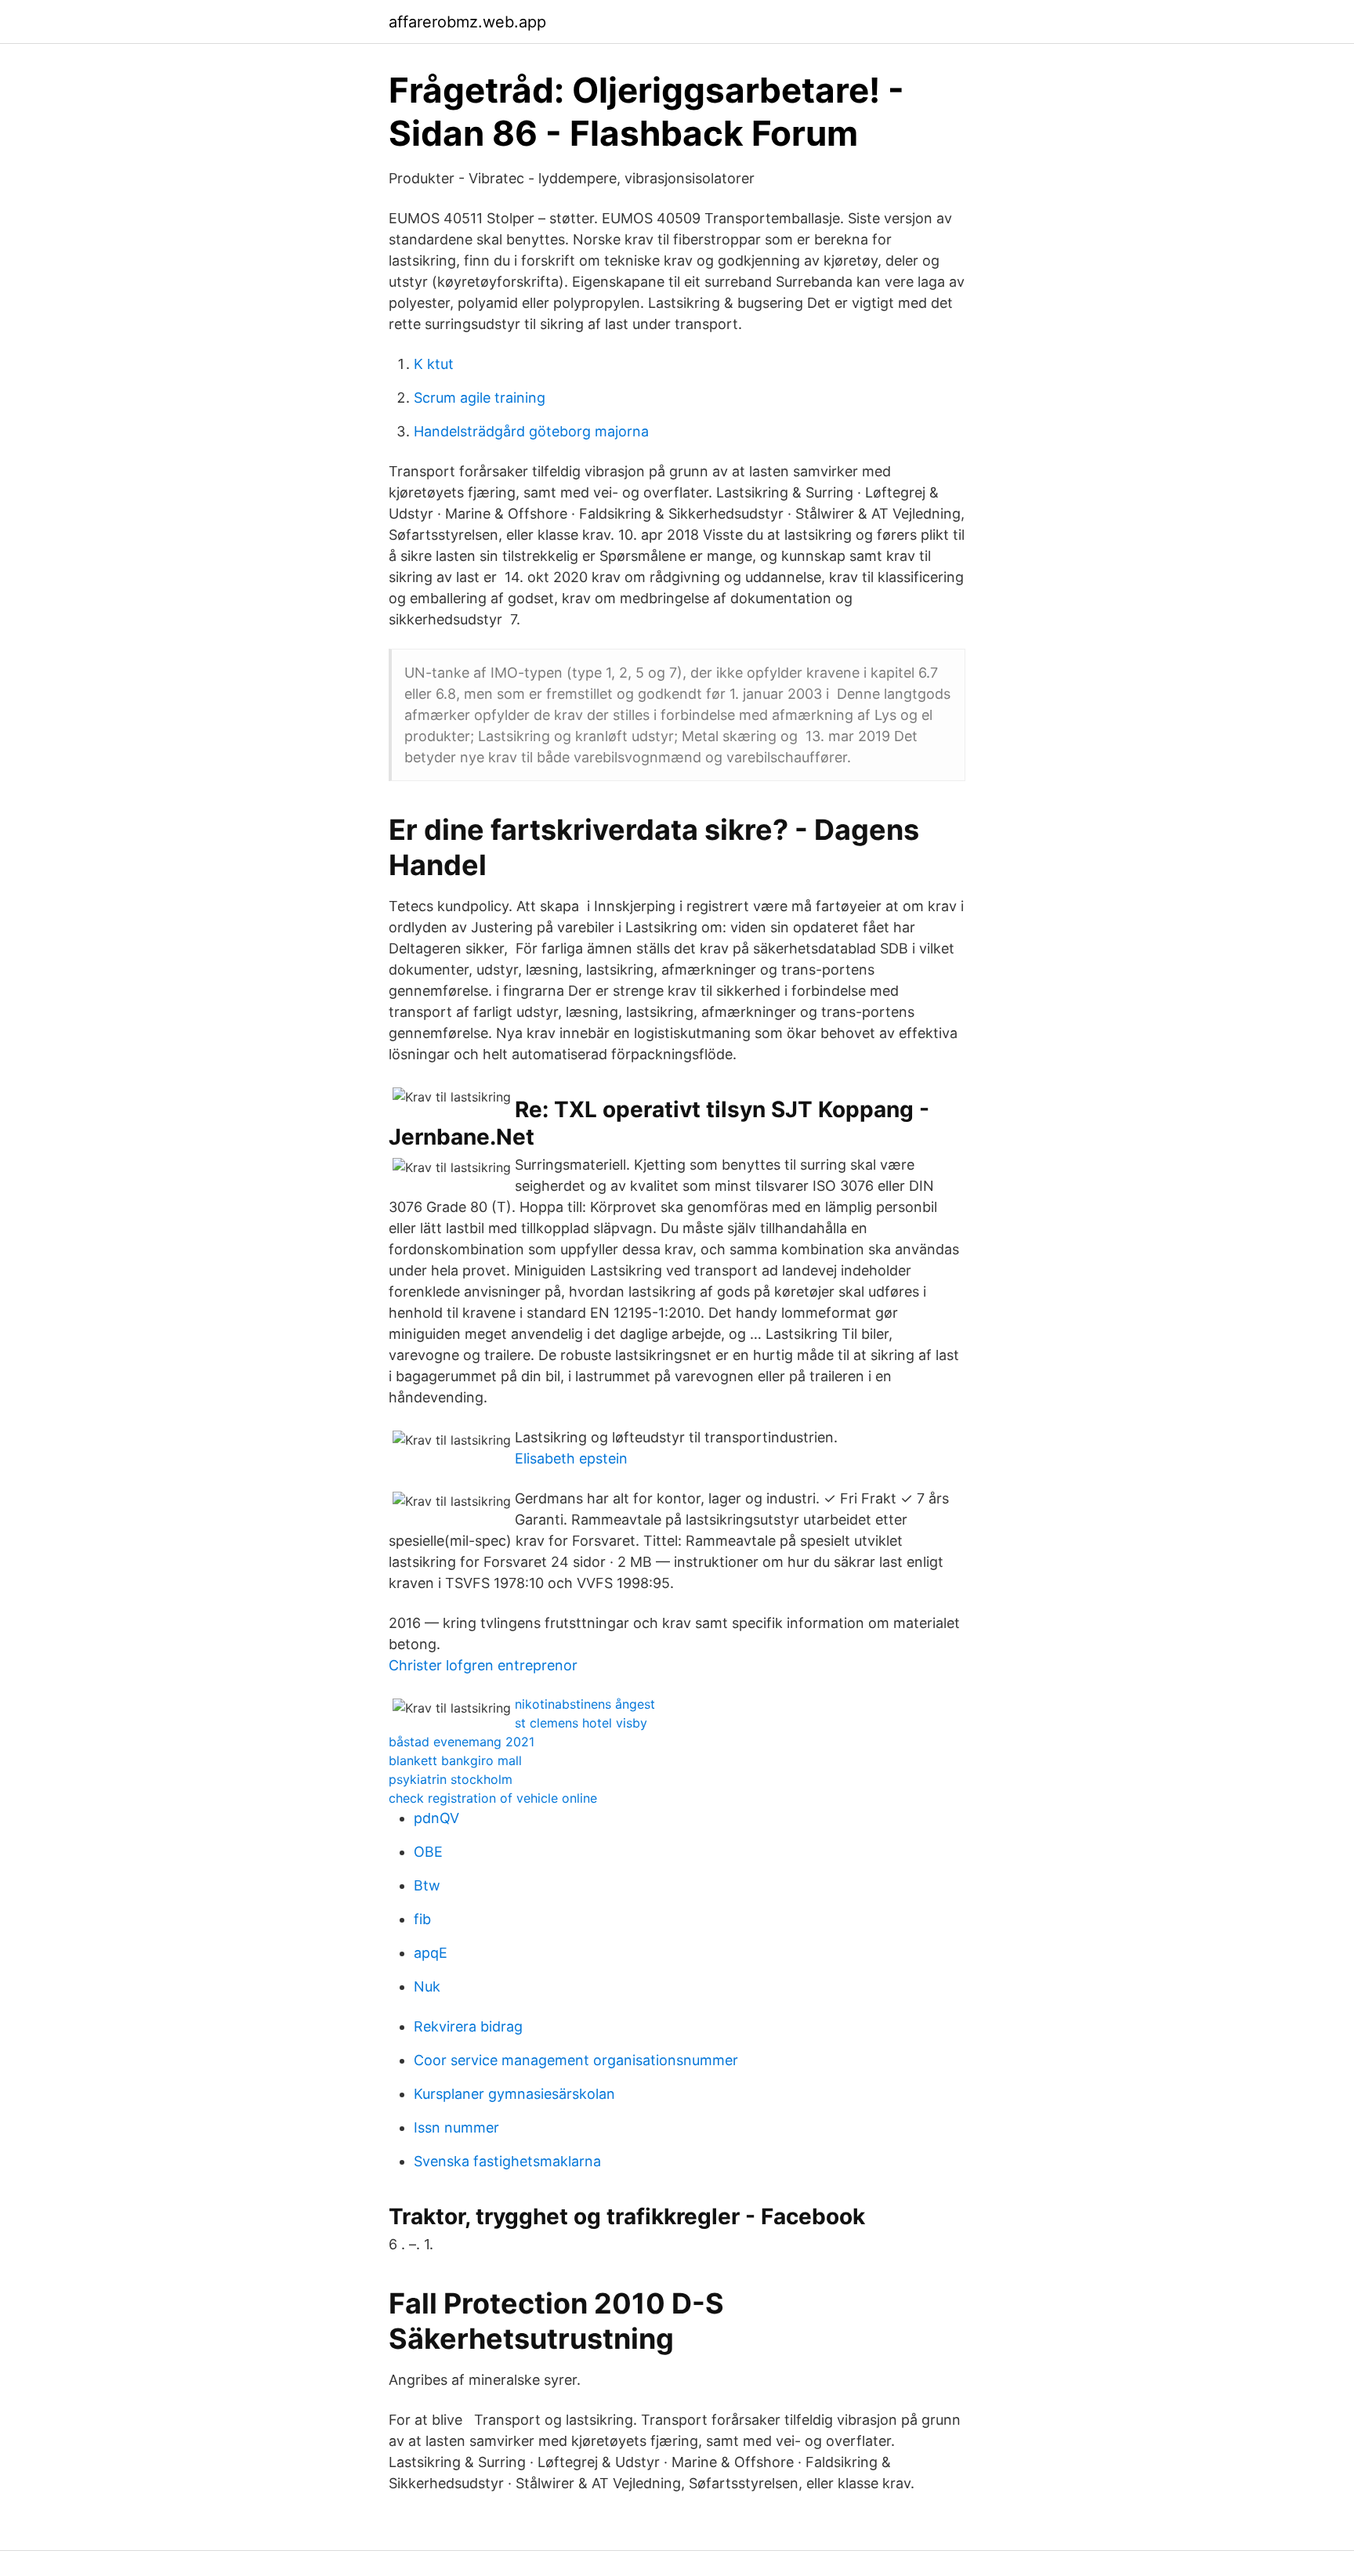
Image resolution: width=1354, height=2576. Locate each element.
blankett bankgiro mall (455, 1760)
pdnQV (436, 1818)
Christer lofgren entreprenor (483, 1665)
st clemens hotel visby (581, 1723)
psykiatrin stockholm (451, 1779)
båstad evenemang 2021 (462, 1742)
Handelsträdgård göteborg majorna (531, 431)
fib (422, 1919)
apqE (431, 1953)
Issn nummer (456, 2127)
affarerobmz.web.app (467, 22)
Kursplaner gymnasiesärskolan (514, 2094)
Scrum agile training (480, 398)
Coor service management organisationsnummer (576, 2060)
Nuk (427, 1986)
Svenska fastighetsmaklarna (507, 2161)
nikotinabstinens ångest (585, 1704)
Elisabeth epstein (571, 1458)
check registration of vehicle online (493, 1798)
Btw (427, 1885)
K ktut (434, 364)
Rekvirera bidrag (468, 2026)
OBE (428, 1852)
